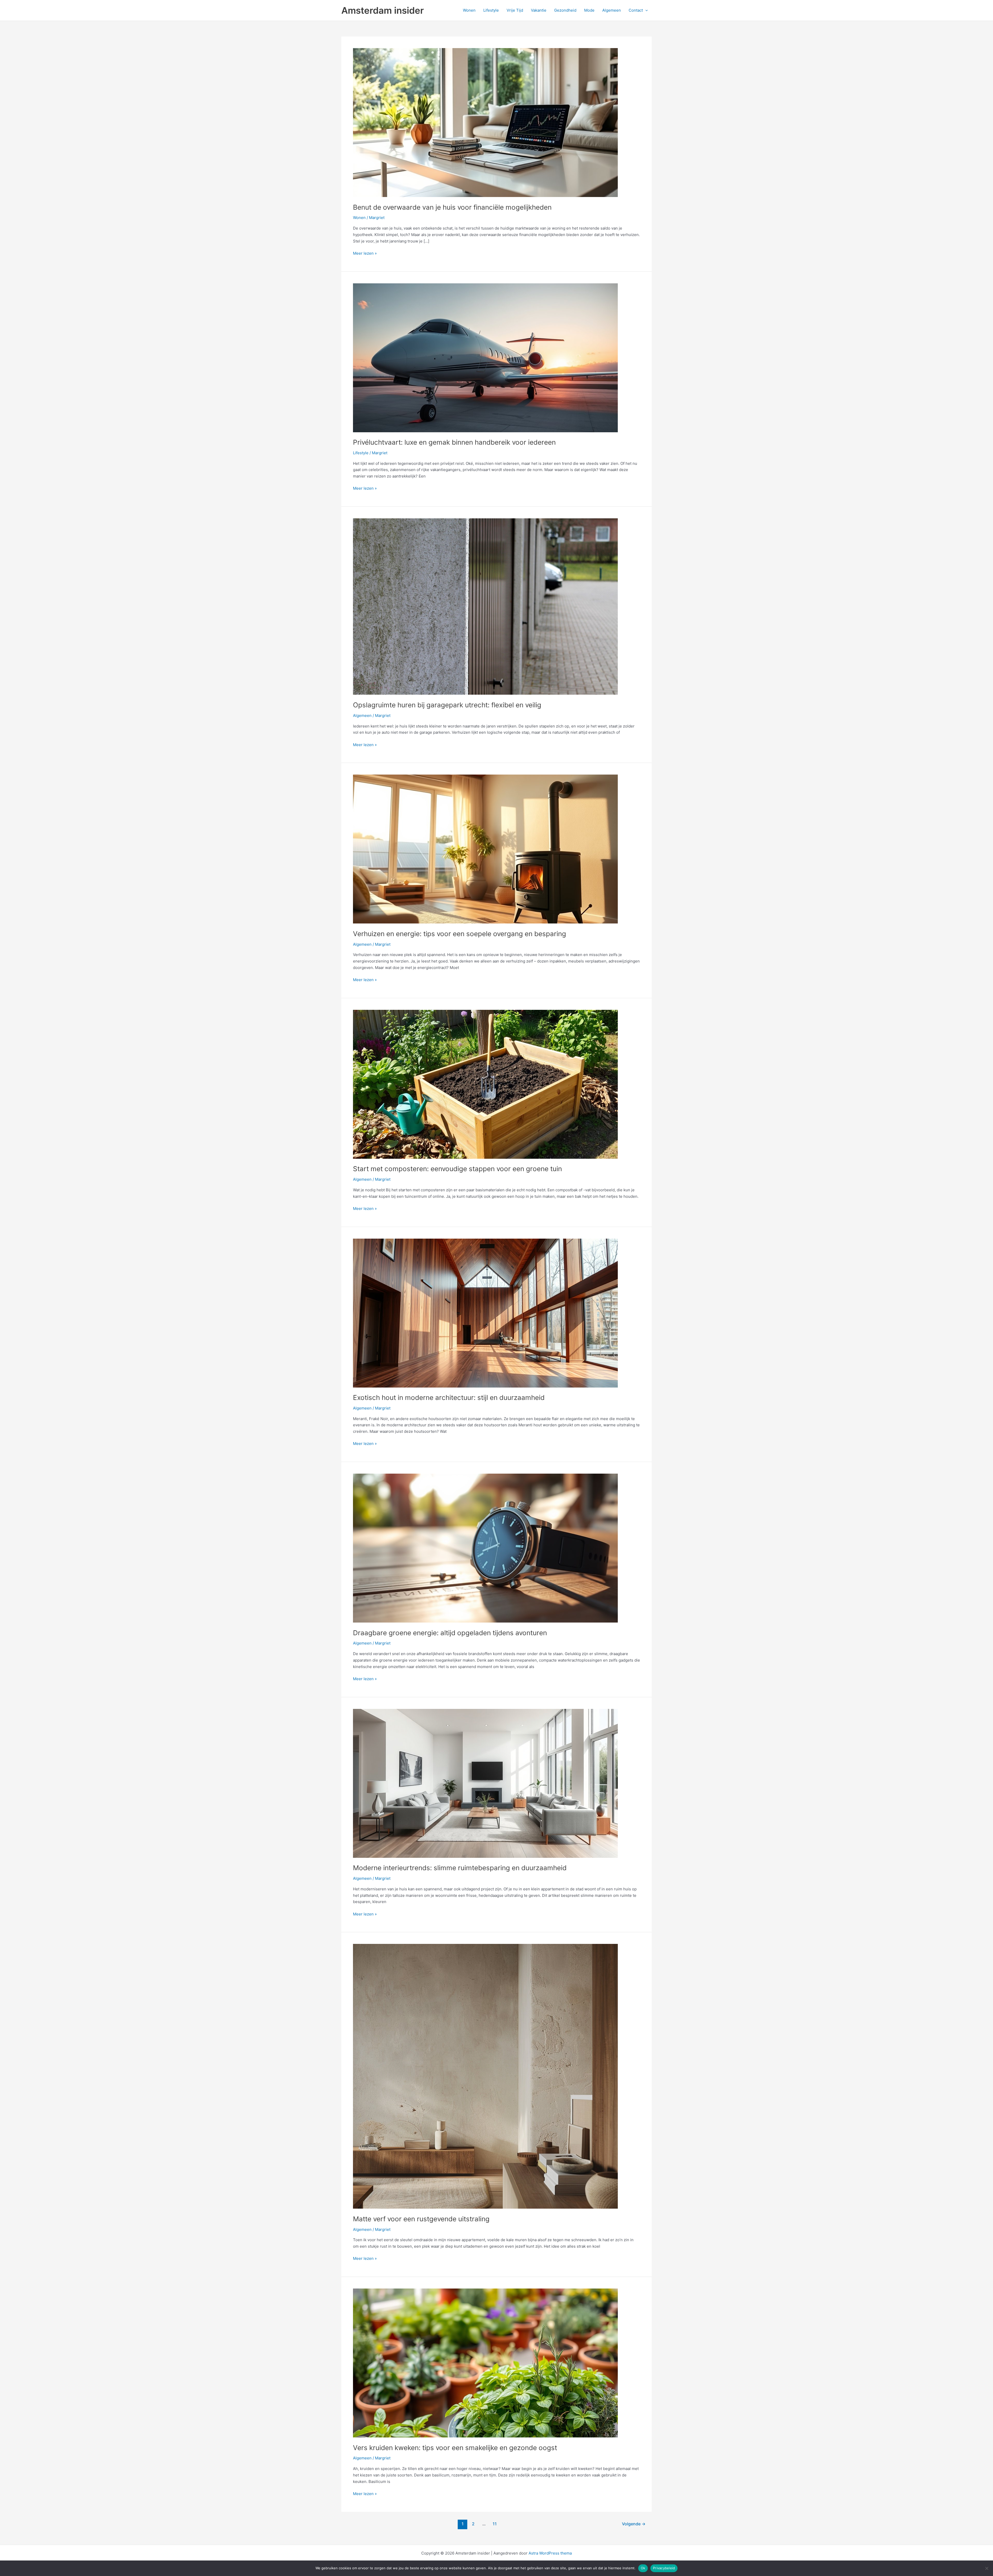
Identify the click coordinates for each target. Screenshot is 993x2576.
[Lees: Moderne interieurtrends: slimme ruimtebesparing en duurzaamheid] (485, 1783)
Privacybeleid (664, 2568)
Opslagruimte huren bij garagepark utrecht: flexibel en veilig (447, 705)
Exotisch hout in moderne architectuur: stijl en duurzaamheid (449, 1397)
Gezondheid (565, 10)
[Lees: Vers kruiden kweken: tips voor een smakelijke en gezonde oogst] (485, 2363)
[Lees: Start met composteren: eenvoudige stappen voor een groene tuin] (485, 1084)
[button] (645, 10)
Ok (643, 2568)
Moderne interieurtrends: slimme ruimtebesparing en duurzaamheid (460, 1868)
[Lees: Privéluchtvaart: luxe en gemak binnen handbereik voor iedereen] (485, 357)
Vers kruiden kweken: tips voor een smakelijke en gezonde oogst (455, 2448)
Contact (636, 10)
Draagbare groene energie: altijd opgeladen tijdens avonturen (450, 1633)
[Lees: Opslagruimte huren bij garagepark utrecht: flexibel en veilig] (485, 606)
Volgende (634, 2524)
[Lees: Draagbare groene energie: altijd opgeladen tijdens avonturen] (485, 1548)
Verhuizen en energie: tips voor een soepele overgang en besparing (460, 934)
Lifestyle (491, 10)
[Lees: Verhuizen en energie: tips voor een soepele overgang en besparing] (485, 849)
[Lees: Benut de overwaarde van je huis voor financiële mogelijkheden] (485, 122)
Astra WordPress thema (550, 2553)
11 (495, 2524)
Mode (589, 10)
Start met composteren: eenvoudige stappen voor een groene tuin (457, 1169)
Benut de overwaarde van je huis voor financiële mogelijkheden (452, 207)
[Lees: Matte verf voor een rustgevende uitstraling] (485, 2076)
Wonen (469, 10)
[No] (987, 2568)
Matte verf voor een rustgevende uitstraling (421, 2219)
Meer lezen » (365, 254)
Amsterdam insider (383, 10)
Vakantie (539, 10)
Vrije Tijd (515, 10)
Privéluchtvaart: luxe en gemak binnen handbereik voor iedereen (454, 442)
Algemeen (612, 10)
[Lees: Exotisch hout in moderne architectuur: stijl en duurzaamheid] (485, 1313)
